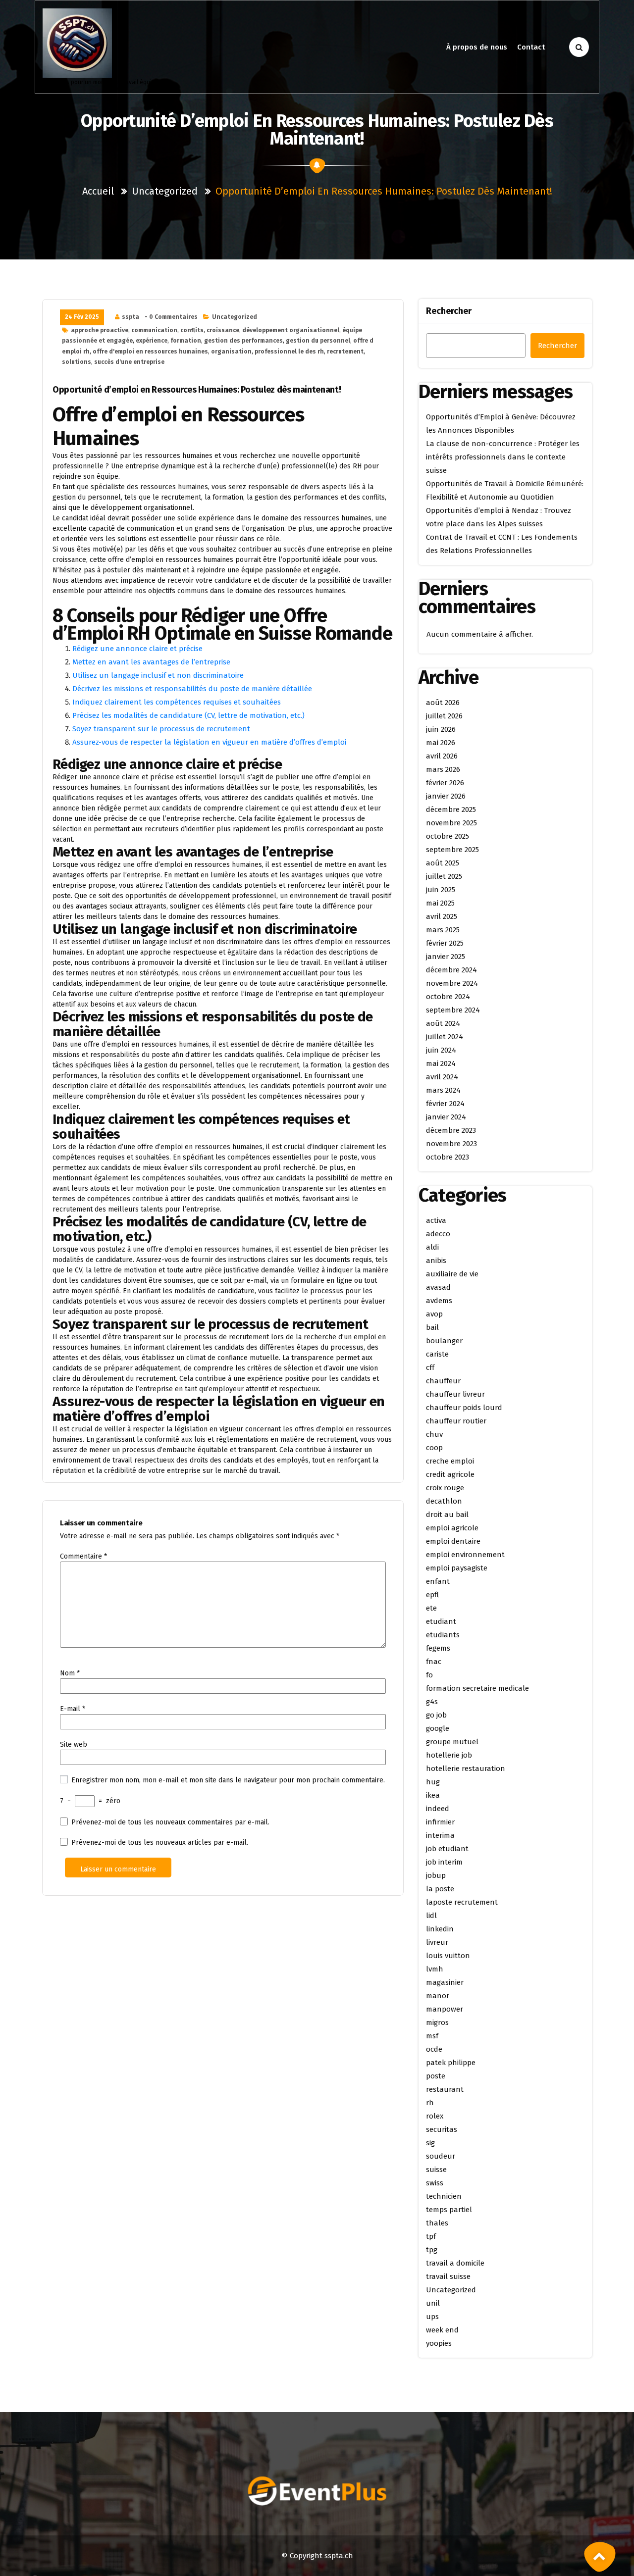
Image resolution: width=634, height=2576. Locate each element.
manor (438, 1996)
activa (436, 1220)
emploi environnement (465, 1555)
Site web (74, 1744)
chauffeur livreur (455, 1394)
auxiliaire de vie (452, 1274)
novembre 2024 (452, 983)
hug (433, 1782)
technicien (444, 2196)
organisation (231, 352)
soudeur (441, 2156)
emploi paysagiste (457, 1568)
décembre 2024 (451, 970)
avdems (439, 1301)
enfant (438, 1581)
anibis (436, 1261)
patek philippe (451, 2063)
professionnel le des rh (289, 352)
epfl (432, 1595)
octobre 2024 (448, 997)
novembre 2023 (451, 1144)
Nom (70, 1673)
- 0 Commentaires (171, 317)
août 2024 (443, 1023)
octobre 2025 (448, 836)
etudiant (441, 1621)
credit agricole (450, 1474)
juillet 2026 (444, 716)
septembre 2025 (452, 850)
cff (430, 1367)
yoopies (439, 2343)
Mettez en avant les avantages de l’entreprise (151, 662)
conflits (192, 330)
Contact (531, 47)
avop (434, 1314)
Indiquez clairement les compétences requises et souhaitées (177, 702)
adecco (438, 1234)
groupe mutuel (452, 1742)
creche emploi (450, 1461)
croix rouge (445, 1488)
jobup (436, 1875)
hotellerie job (449, 1755)
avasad (438, 1287)
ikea (433, 1795)
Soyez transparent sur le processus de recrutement (161, 729)
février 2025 (445, 943)
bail (432, 1327)
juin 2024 (441, 1050)
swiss (435, 2183)
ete (431, 1608)
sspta (131, 317)
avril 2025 (442, 916)
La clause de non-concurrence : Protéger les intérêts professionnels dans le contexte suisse (503, 457)
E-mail (73, 1709)
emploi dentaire (453, 1541)
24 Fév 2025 (82, 317)
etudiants (443, 1635)
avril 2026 (442, 756)
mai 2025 (440, 903)
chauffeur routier (456, 1421)
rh (430, 2103)
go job (436, 1715)
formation (186, 341)
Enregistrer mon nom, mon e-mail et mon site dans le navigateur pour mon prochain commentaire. (228, 1780)
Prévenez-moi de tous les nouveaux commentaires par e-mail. (170, 1822)
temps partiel (449, 2210)
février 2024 (445, 1104)
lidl (431, 1916)
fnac (434, 1662)
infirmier (440, 1822)
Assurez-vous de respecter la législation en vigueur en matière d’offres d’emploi (209, 742)
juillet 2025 (444, 876)
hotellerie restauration (466, 1768)
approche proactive (100, 330)
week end (442, 2330)
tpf (431, 2236)
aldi (432, 1247)
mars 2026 (443, 769)
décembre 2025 (451, 809)
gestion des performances (243, 341)
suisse (436, 2170)
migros (437, 2022)
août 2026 (443, 703)
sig (430, 2143)
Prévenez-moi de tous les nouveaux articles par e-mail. (160, 1843)
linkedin (440, 1929)
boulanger (444, 1341)
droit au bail (447, 1515)
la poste (440, 1889)
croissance (223, 330)
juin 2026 (441, 729)
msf (432, 2036)
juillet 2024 (445, 1037)
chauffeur (443, 1381)
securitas (442, 2129)
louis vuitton (448, 1956)
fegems (438, 1648)
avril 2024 (442, 1077)
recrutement (345, 352)
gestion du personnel (318, 341)
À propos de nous (477, 47)
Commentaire (83, 1556)
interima (440, 1835)
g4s (432, 1702)
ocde (434, 2049)
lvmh (435, 1969)
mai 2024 (441, 1063)
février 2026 (445, 783)
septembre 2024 (453, 1010)
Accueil (98, 191)
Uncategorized (165, 191)
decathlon (444, 1501)
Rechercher (449, 311)
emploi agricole (452, 1528)
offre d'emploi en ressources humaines (150, 352)
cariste (437, 1354)
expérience (152, 341)
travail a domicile (455, 2263)
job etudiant (447, 1849)
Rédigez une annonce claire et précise (137, 649)
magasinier (445, 1982)
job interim (444, 1862)
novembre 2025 (451, 823)
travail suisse (448, 2276)
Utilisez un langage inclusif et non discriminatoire (158, 675)
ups (432, 2317)
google (438, 1728)
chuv (434, 1434)
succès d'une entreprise (129, 362)
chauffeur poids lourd (464, 1408)
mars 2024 (443, 1090)
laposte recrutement (462, 1902)
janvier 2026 (446, 796)
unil (433, 2303)
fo (429, 1675)
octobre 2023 (448, 1157)
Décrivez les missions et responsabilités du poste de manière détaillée (192, 689)
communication (154, 330)
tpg (432, 2250)
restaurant (445, 2089)
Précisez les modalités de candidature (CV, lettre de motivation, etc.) (188, 715)
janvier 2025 (446, 957)
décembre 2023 (451, 1130)
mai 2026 (441, 743)
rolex (435, 2116)
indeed (438, 1809)
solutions (77, 362)
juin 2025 (441, 890)
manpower (445, 2009)
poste (436, 2076)
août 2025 (443, 863)
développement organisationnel (291, 330)
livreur (437, 1942)
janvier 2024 (446, 1117)
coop (434, 1448)
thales (437, 2223)
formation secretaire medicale (477, 1688)
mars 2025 (443, 930)
